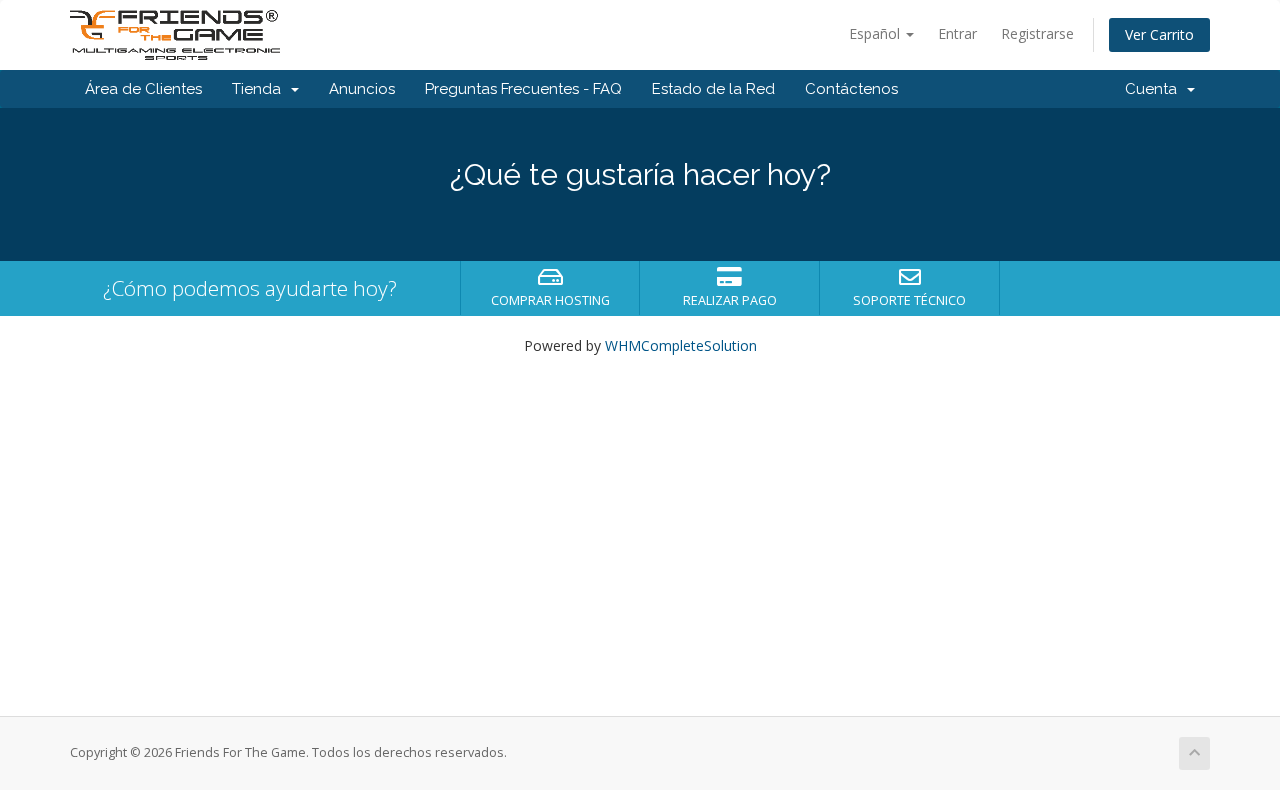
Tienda (260, 89)
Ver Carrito (1159, 34)
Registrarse (1037, 33)
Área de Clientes (143, 89)
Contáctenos (851, 89)
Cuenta (1155, 89)
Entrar (957, 33)
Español (876, 33)
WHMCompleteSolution (681, 345)
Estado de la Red (713, 89)
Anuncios (362, 89)
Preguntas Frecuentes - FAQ (523, 89)
